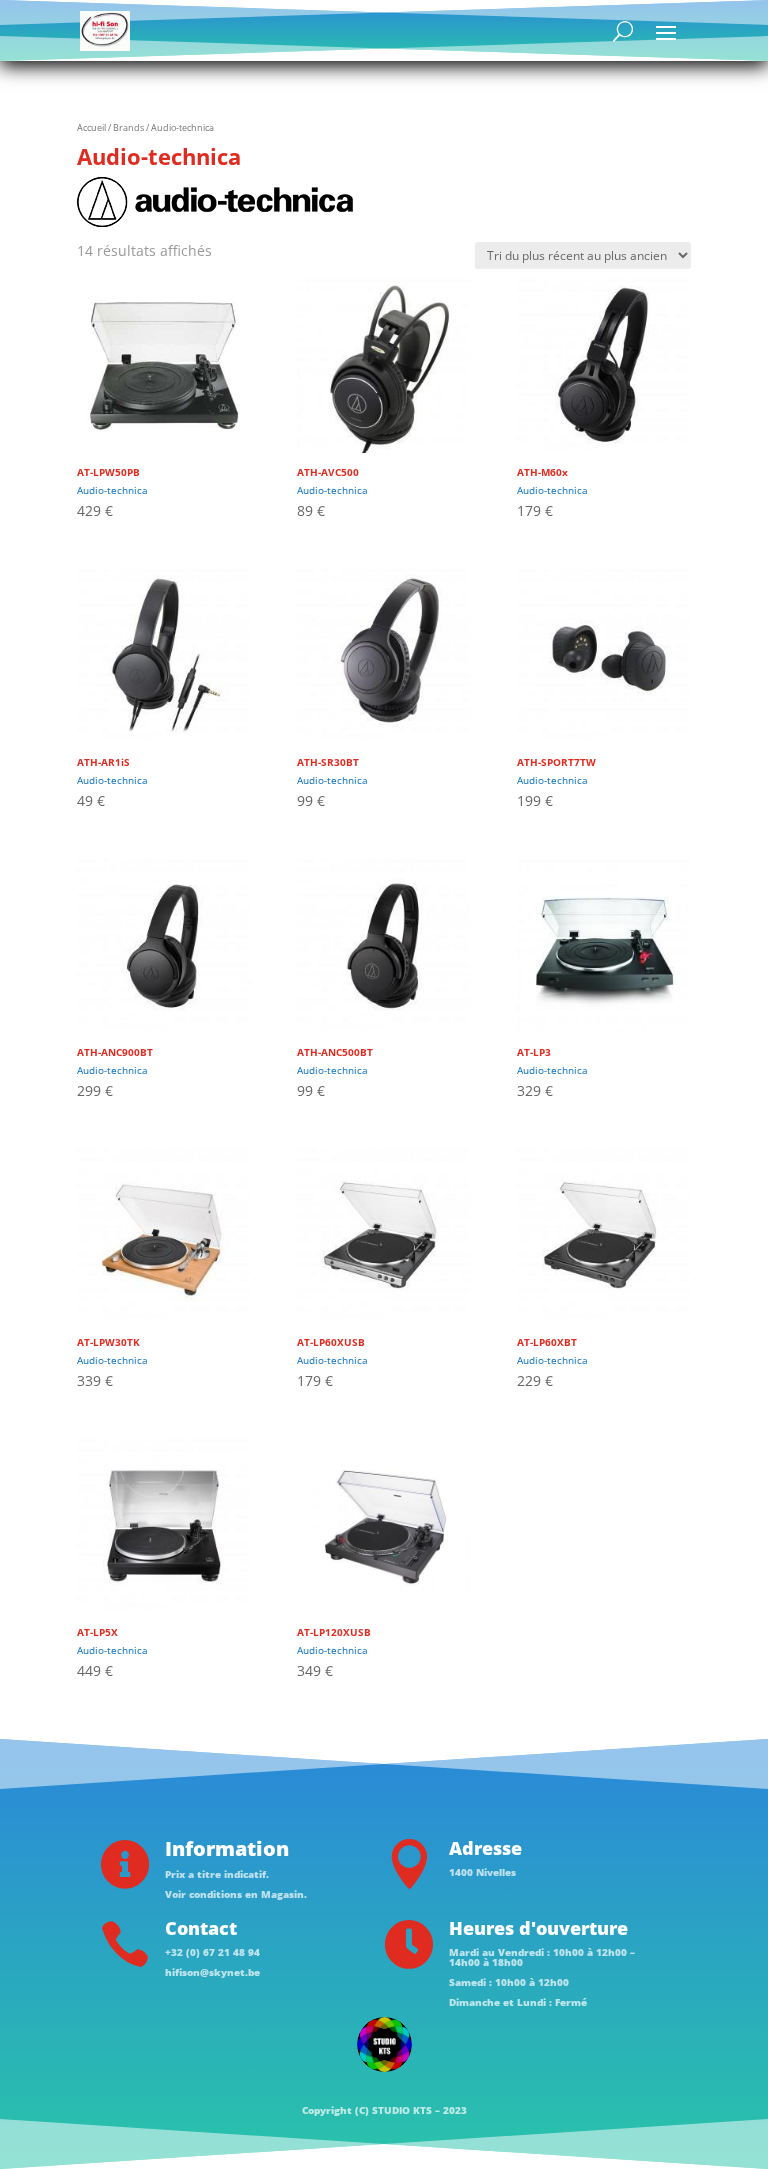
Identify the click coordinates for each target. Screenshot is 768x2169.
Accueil (91, 127)
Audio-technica (112, 490)
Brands (128, 127)
